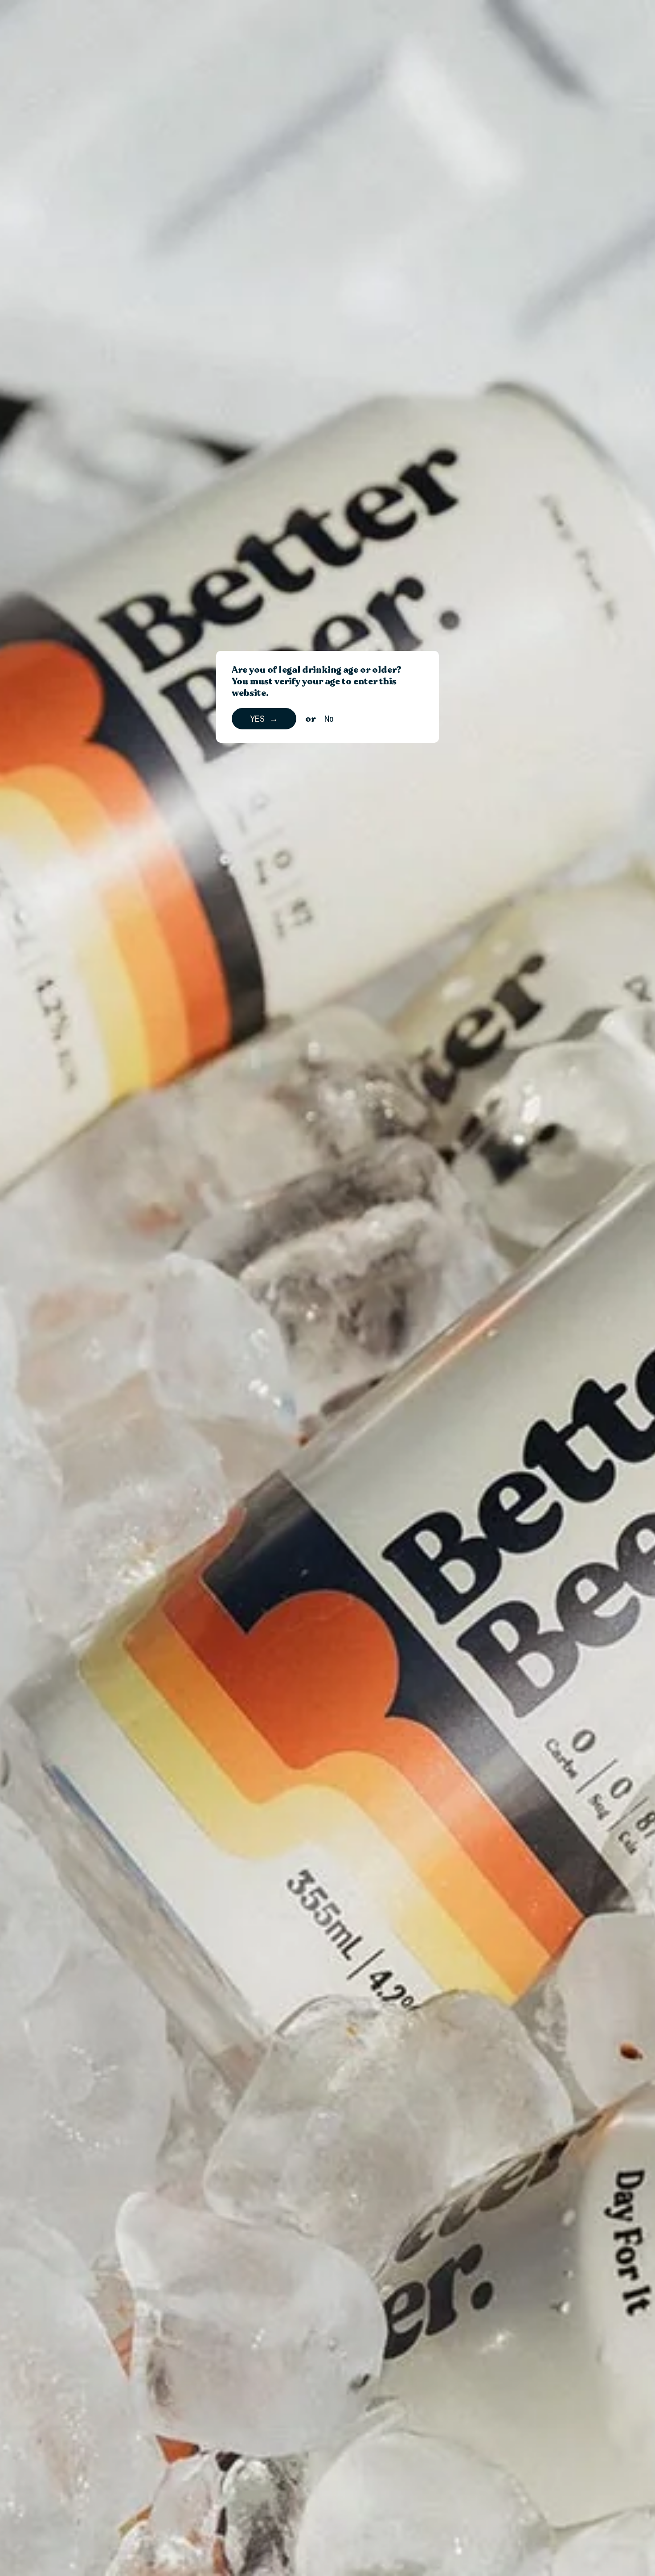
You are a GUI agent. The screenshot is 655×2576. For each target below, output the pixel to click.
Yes (257, 718)
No (329, 718)
